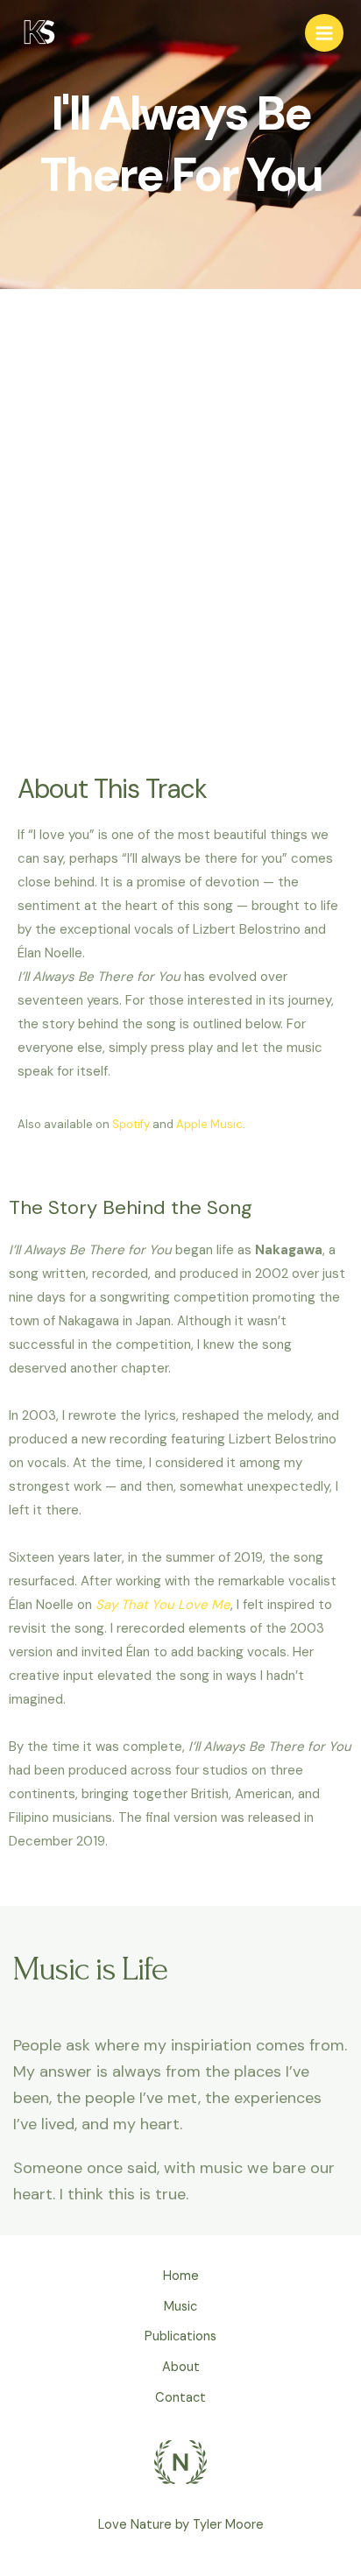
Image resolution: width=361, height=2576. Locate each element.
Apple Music (209, 1124)
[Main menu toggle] (324, 33)
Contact (180, 2398)
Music (180, 2307)
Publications (180, 2336)
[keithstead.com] (39, 33)
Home (181, 2276)
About (181, 2367)
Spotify (131, 1124)
